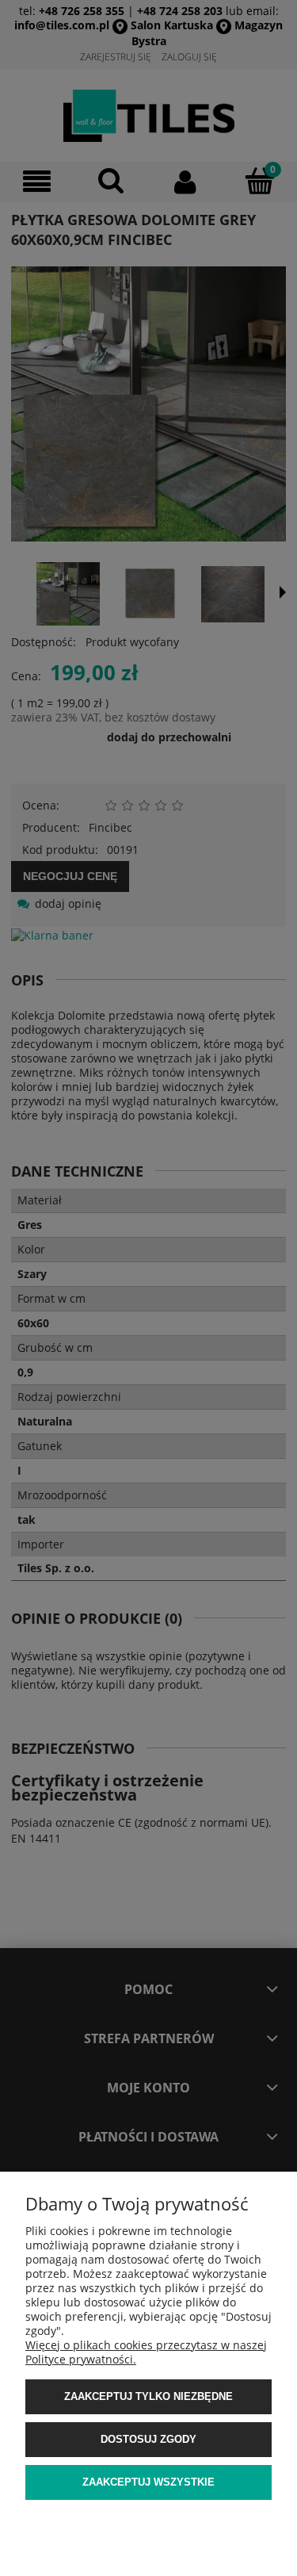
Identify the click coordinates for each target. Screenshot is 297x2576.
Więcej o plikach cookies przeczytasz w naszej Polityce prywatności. (146, 2352)
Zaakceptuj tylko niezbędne (148, 2396)
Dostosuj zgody (148, 2439)
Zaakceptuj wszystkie (148, 2482)
